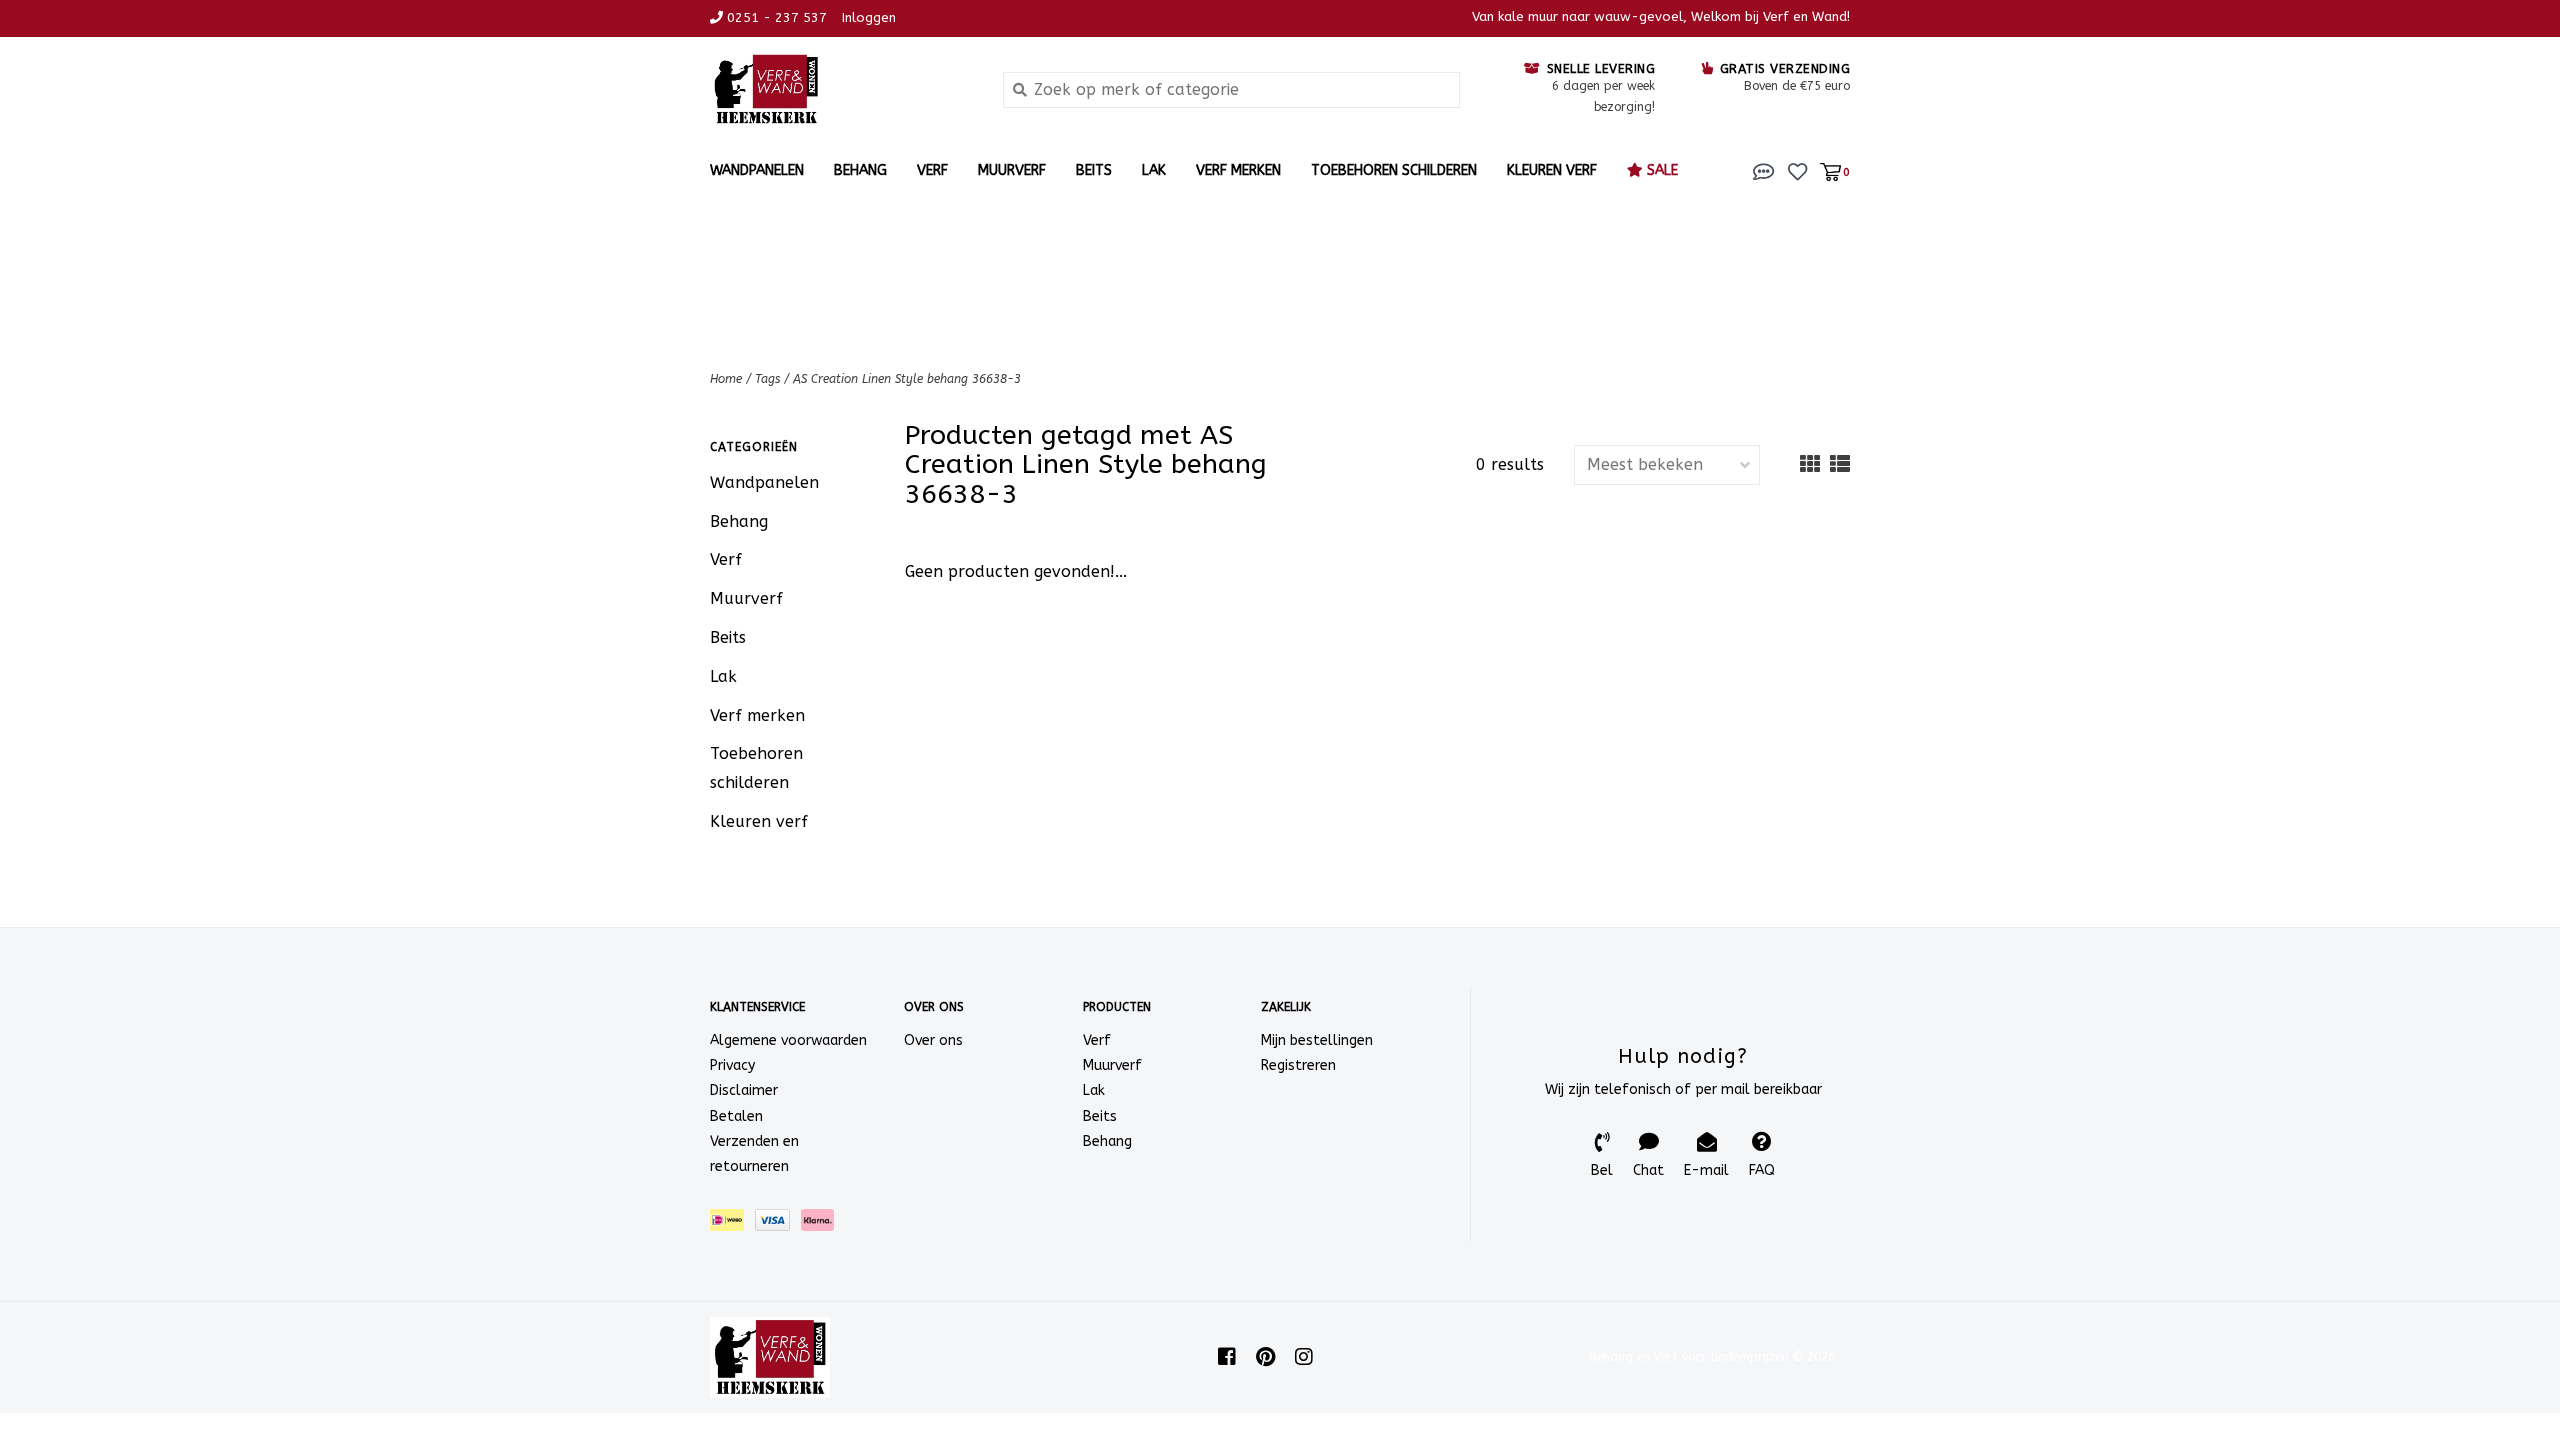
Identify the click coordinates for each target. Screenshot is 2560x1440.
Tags (767, 379)
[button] (1764, 170)
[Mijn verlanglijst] (1797, 170)
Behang (860, 170)
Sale (1660, 170)
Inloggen (869, 17)
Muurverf (1012, 170)
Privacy (732, 1065)
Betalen (736, 1116)
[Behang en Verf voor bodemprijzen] (841, 89)
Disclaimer (744, 1090)
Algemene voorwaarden (788, 1040)
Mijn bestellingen (1317, 1040)
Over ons (933, 1040)
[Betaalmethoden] (732, 1224)
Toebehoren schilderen (1394, 170)
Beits (1094, 170)
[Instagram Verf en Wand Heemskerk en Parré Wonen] (1304, 1357)
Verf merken (1238, 170)
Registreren (1298, 1065)
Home (726, 379)
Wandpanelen (757, 170)
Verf (932, 170)
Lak (1154, 170)
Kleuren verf (1552, 170)
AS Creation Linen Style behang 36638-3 (907, 379)
